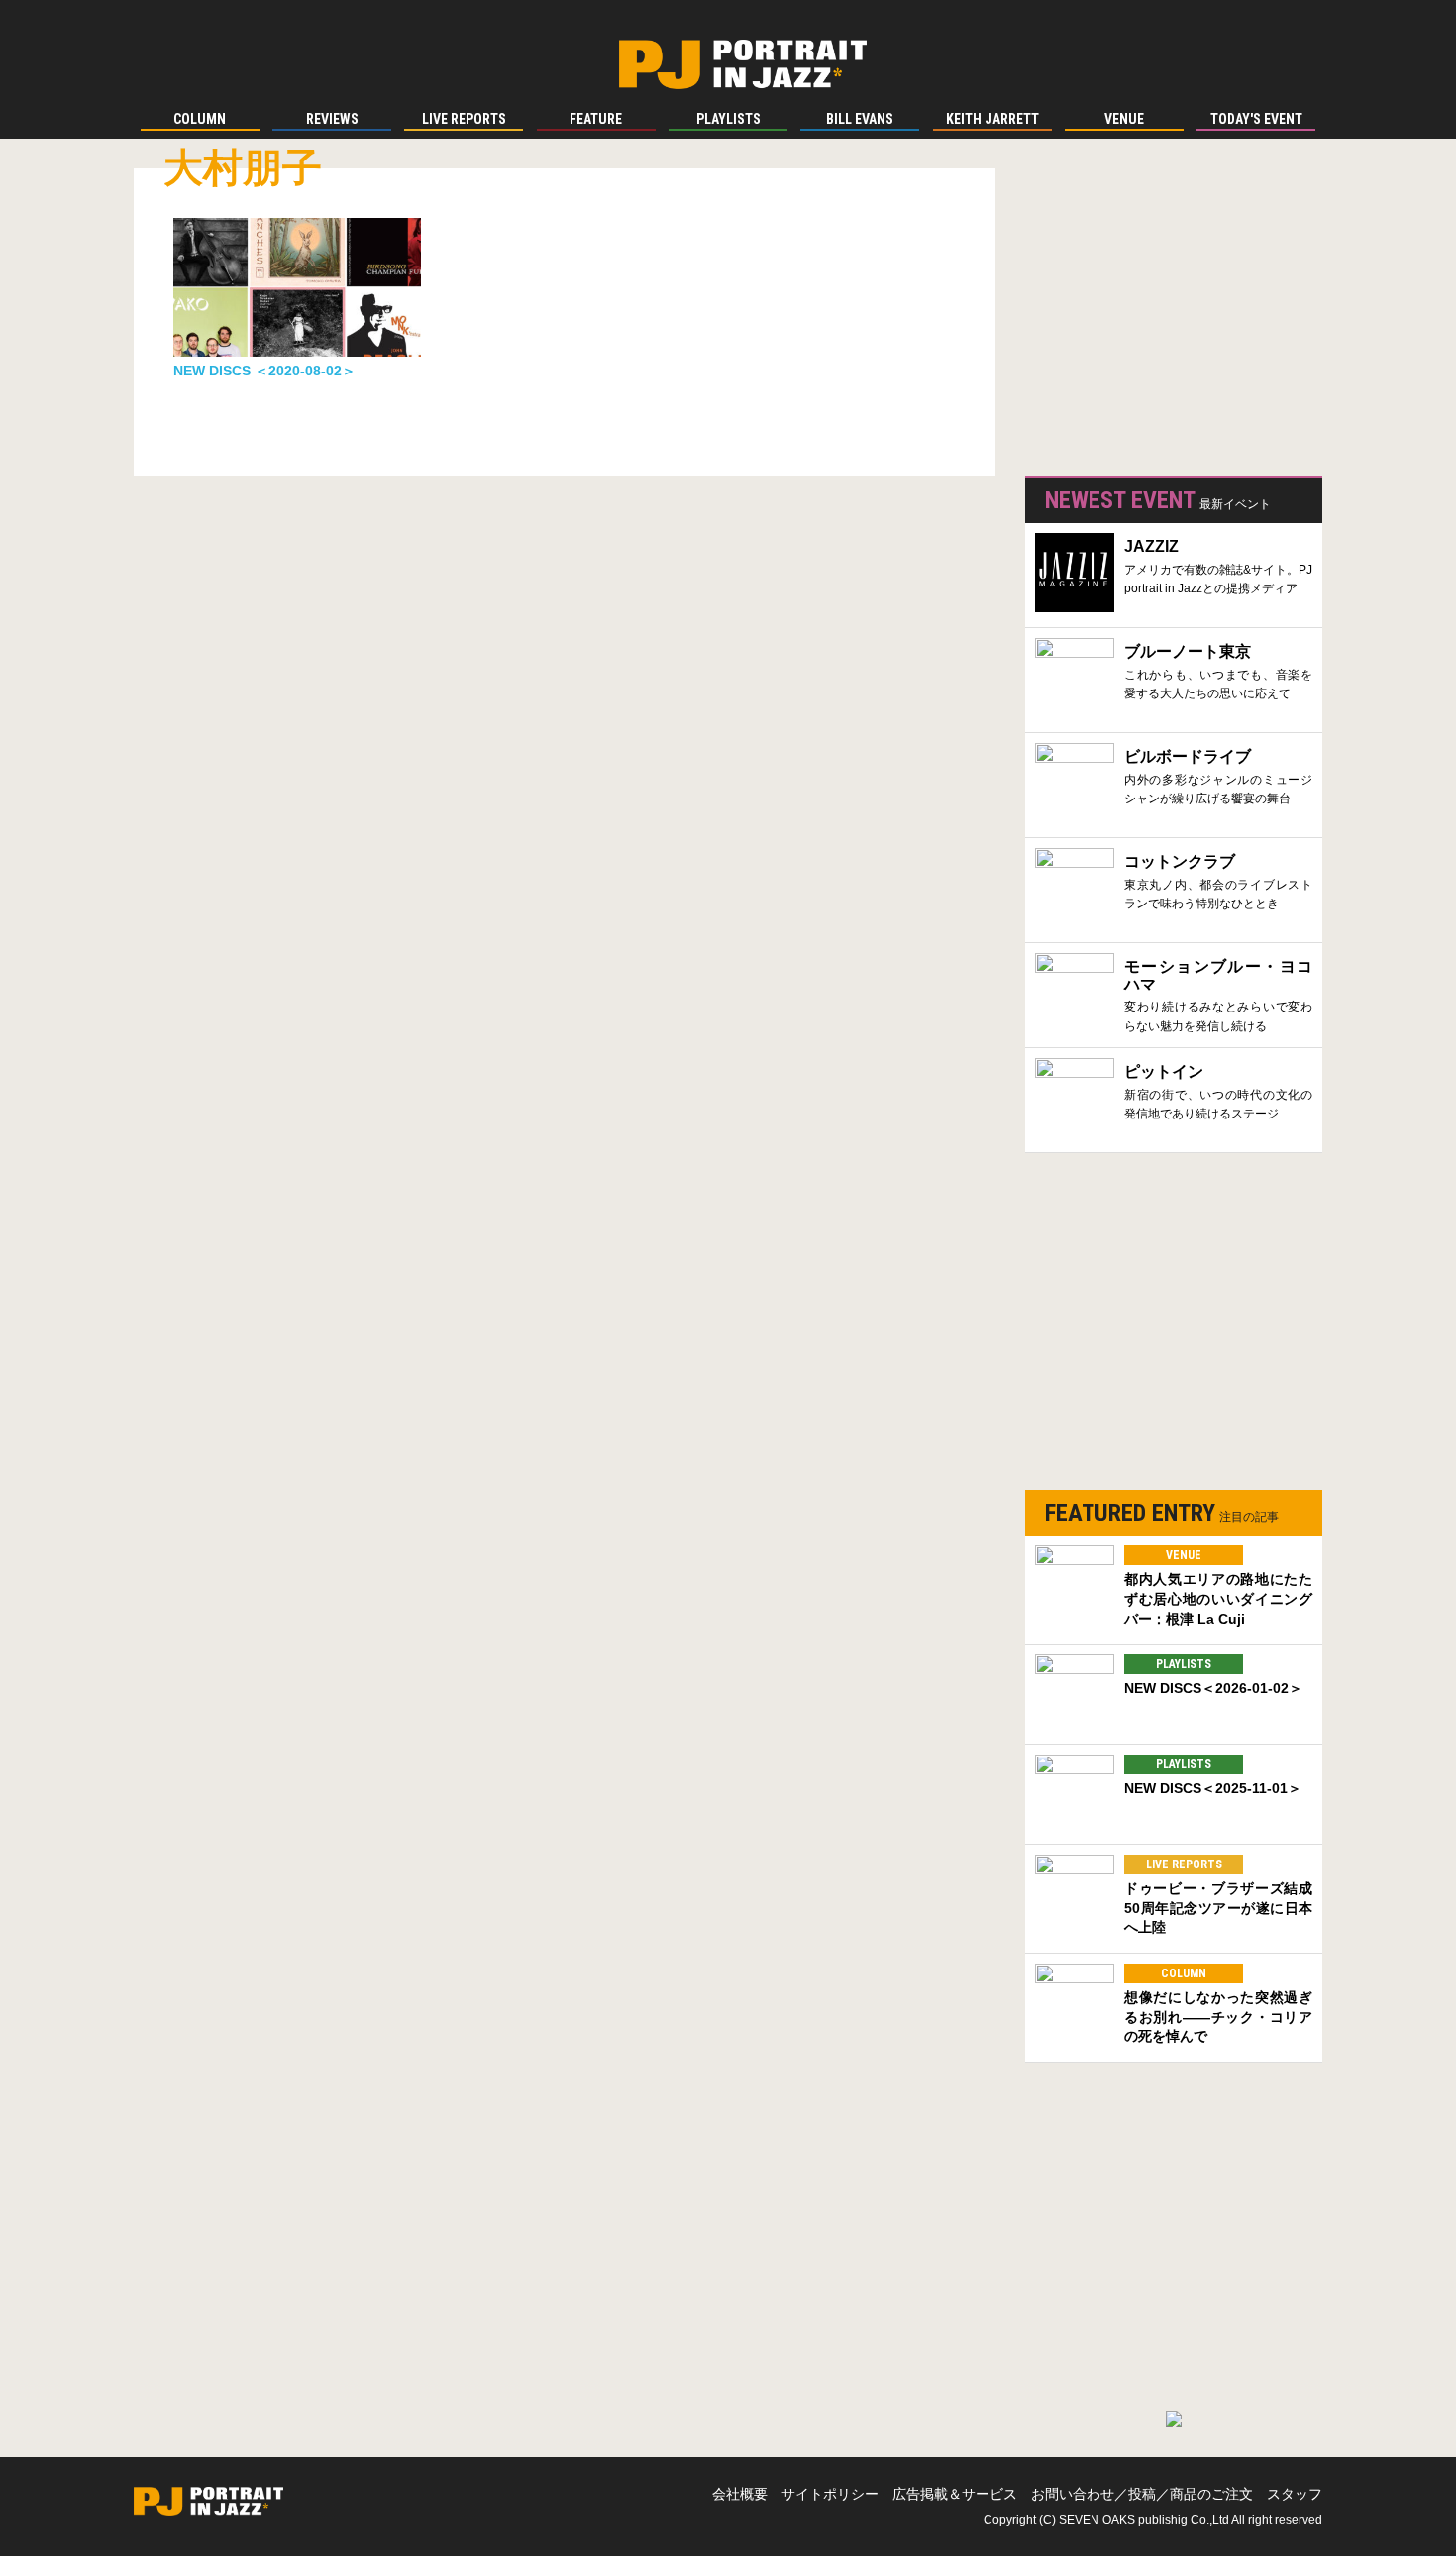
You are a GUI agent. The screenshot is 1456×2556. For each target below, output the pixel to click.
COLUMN (1184, 1973)
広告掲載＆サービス (955, 2494)
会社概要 (740, 2494)
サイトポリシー (830, 2494)
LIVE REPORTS (1184, 1864)
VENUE (1184, 1555)
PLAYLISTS (1184, 1664)
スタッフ (1295, 2494)
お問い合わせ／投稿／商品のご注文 (1142, 2494)
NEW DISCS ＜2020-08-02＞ (264, 371)
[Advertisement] (1174, 317)
